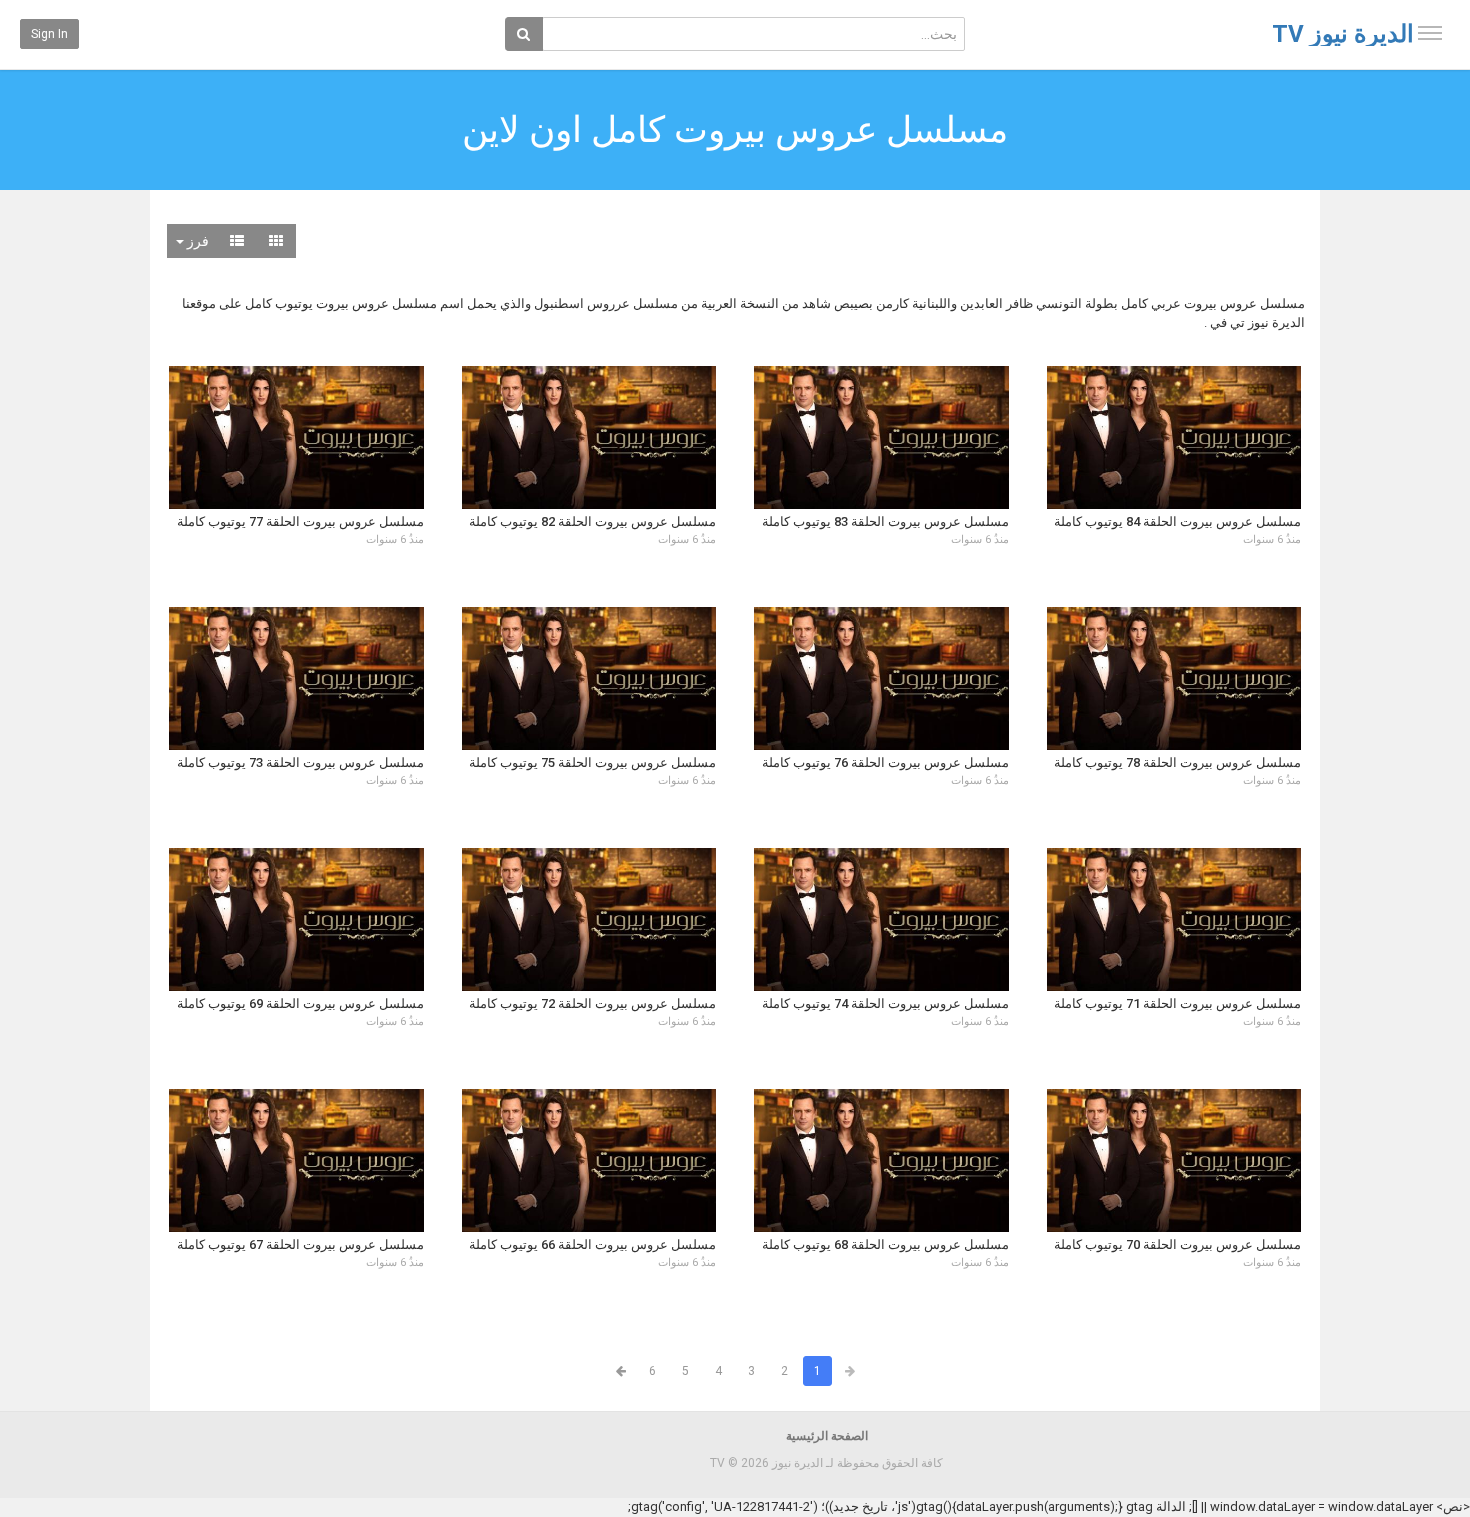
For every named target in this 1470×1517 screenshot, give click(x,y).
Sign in (49, 34)
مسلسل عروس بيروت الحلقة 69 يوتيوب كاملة (300, 1003)
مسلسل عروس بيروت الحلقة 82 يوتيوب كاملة (592, 521)
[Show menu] (1430, 33)
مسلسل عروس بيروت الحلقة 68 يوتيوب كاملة (885, 1244)
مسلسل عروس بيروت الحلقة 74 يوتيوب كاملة (885, 1003)
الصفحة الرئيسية (827, 1436)
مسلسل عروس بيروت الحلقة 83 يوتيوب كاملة (885, 521)
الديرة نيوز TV (1343, 34)
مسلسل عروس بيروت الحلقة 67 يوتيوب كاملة (300, 1244)
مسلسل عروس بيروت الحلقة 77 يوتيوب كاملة (300, 521)
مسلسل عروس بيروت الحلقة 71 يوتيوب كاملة (1177, 1003)
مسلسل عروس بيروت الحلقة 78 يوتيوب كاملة (1177, 762)
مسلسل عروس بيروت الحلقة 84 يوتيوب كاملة (1177, 521)
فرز (196, 241)
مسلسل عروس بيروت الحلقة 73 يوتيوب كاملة (300, 762)
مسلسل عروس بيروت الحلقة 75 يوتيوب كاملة (592, 762)
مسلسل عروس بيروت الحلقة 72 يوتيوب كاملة (592, 1003)
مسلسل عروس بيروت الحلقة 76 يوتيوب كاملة (885, 762)
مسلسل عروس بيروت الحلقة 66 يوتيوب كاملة (592, 1244)
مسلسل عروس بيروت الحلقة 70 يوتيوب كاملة (1177, 1244)
